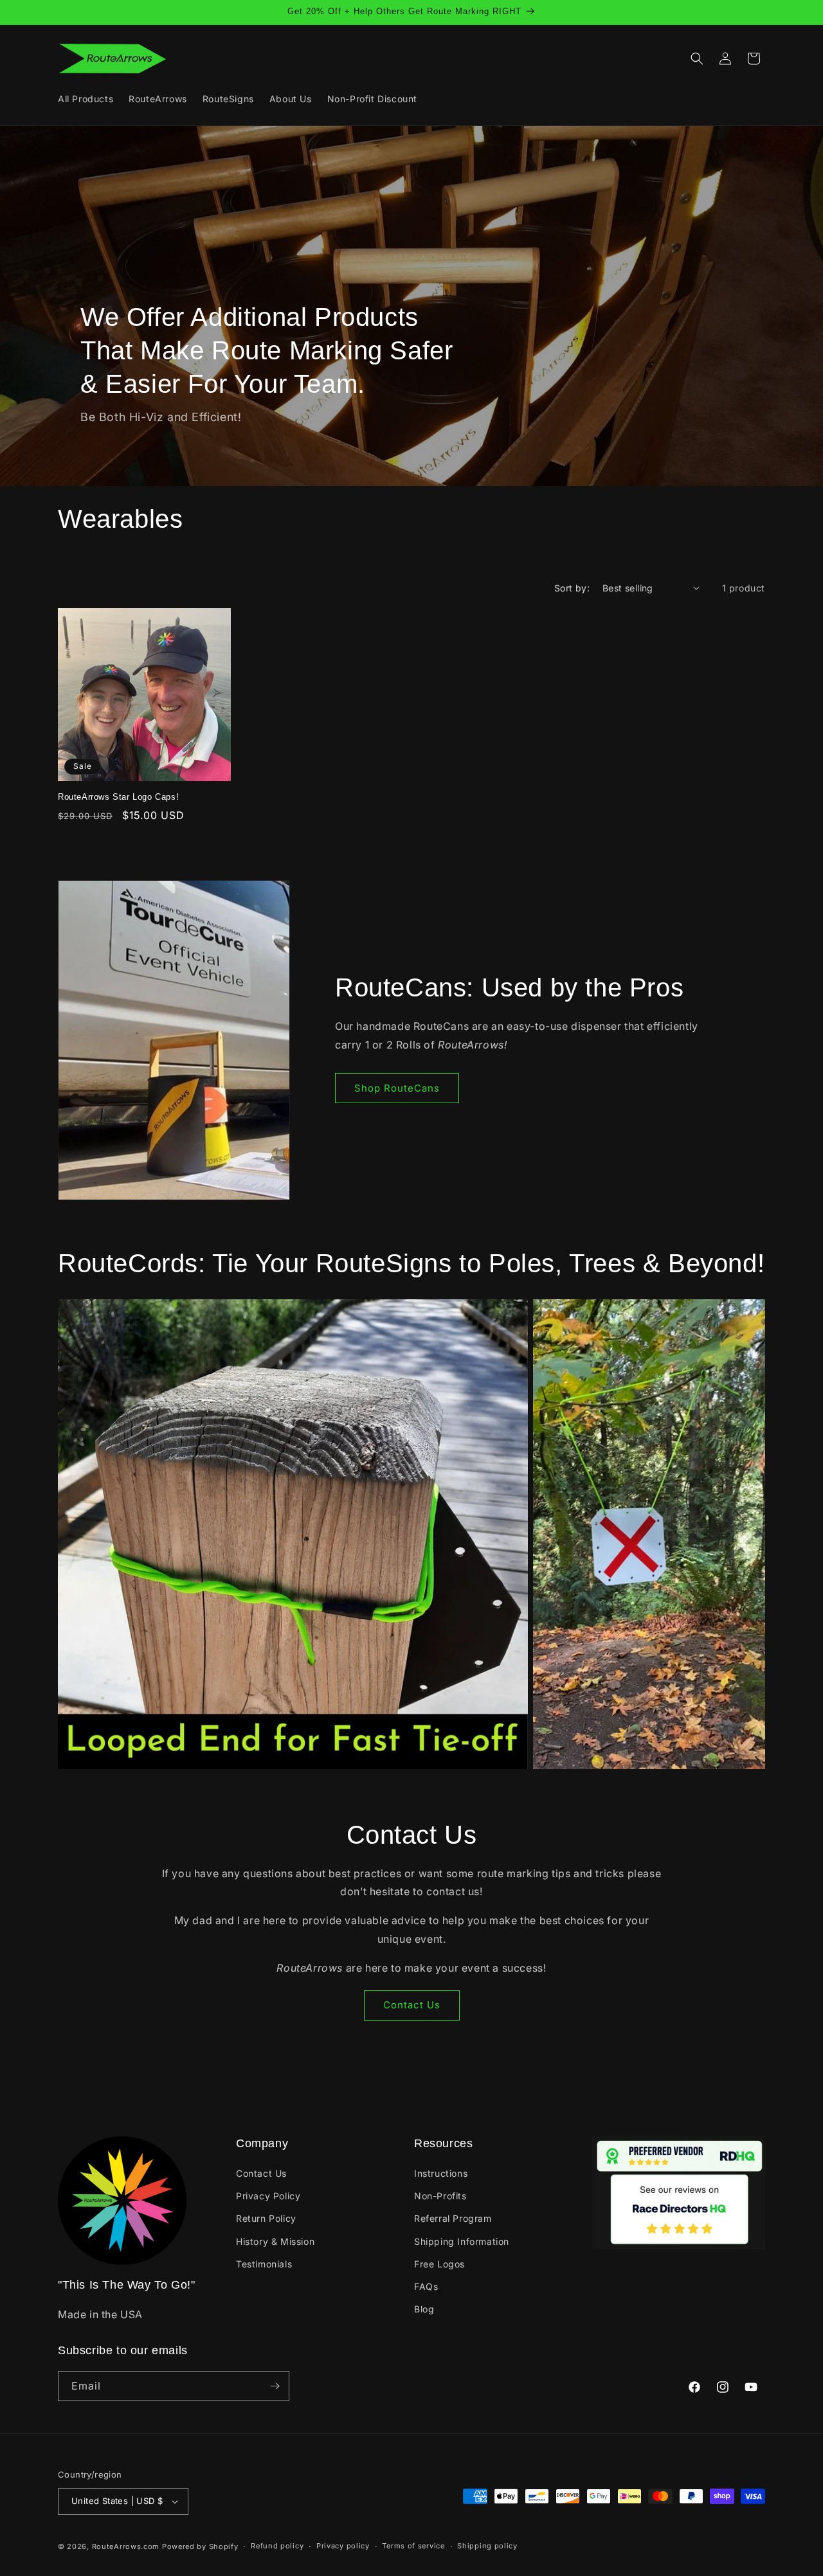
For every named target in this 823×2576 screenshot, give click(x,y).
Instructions (441, 2173)
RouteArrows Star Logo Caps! (118, 797)
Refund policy (277, 2546)
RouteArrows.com (126, 2546)
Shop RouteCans (397, 1088)
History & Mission (275, 2241)
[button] (697, 59)
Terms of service (413, 2546)
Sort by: (572, 588)
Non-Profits (440, 2196)
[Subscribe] (275, 2386)
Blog (424, 2309)
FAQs (426, 2286)
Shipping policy (487, 2546)
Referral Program (453, 2218)
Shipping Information (462, 2241)
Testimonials (264, 2264)
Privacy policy (343, 2546)
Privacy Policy (268, 2196)
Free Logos (439, 2264)
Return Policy (266, 2218)
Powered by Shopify (200, 2546)
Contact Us (412, 2005)
